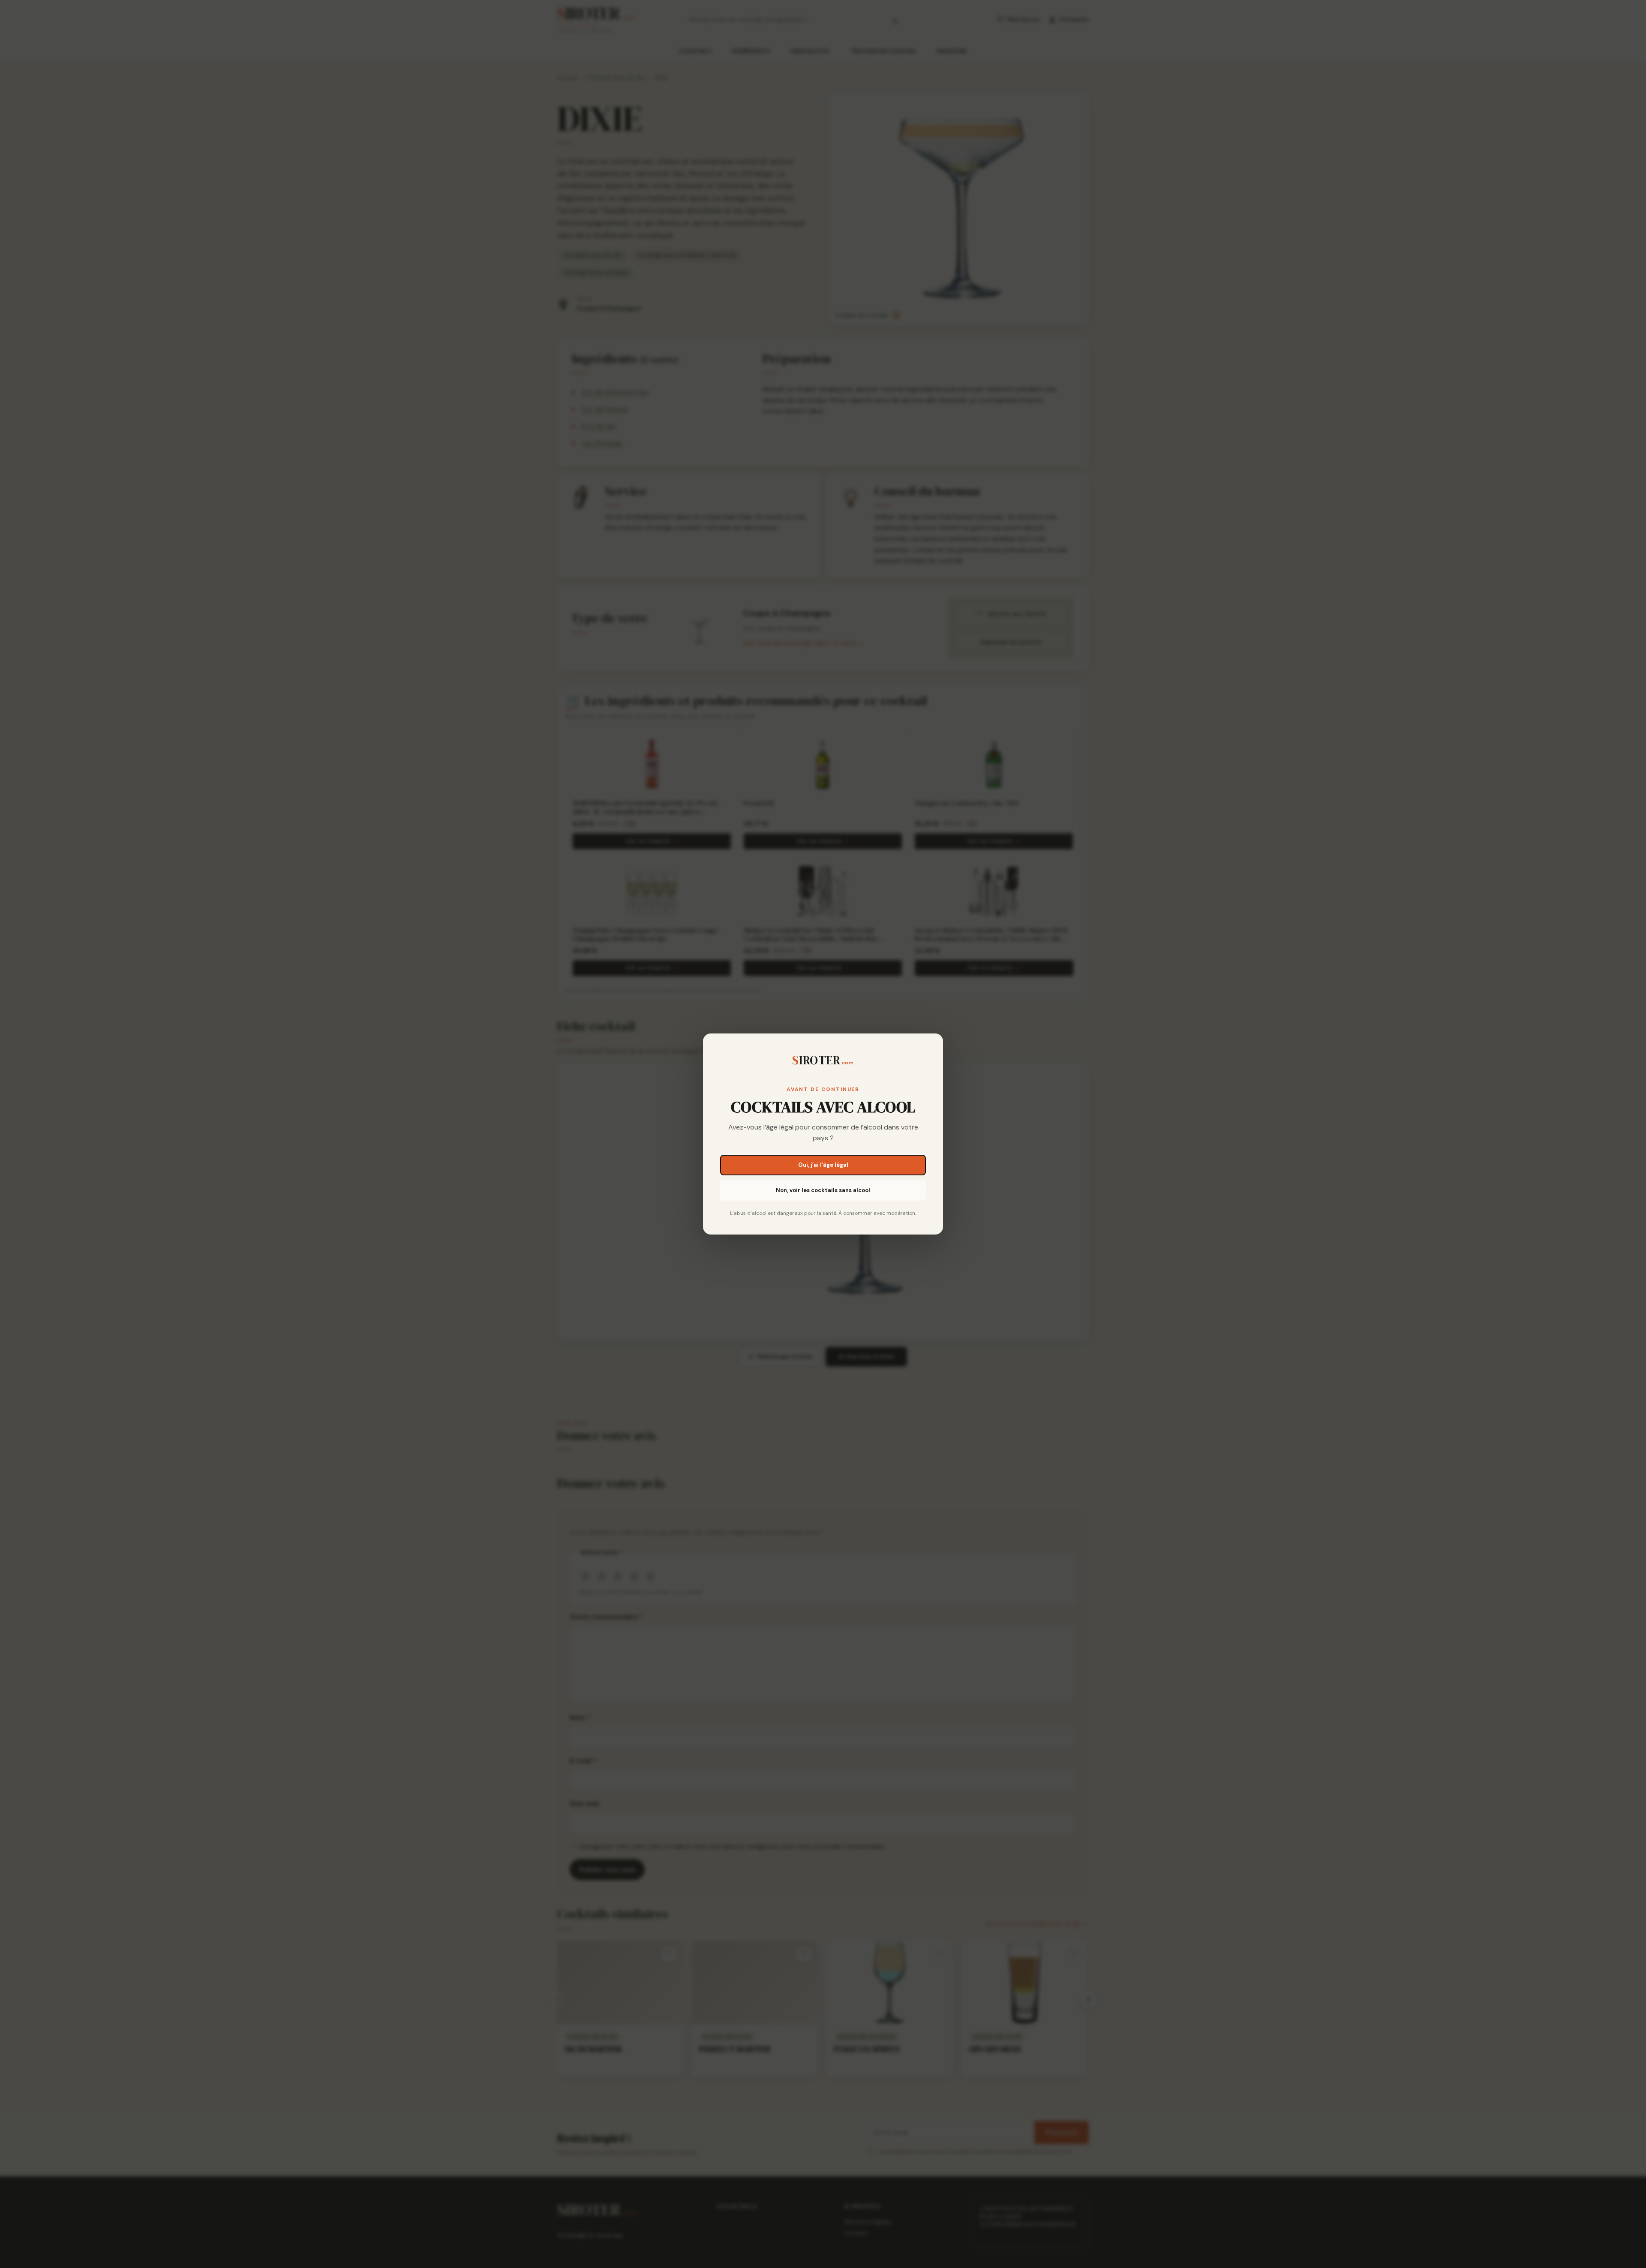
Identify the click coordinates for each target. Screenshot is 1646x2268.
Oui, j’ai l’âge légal (823, 1165)
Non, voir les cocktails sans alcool (823, 1190)
